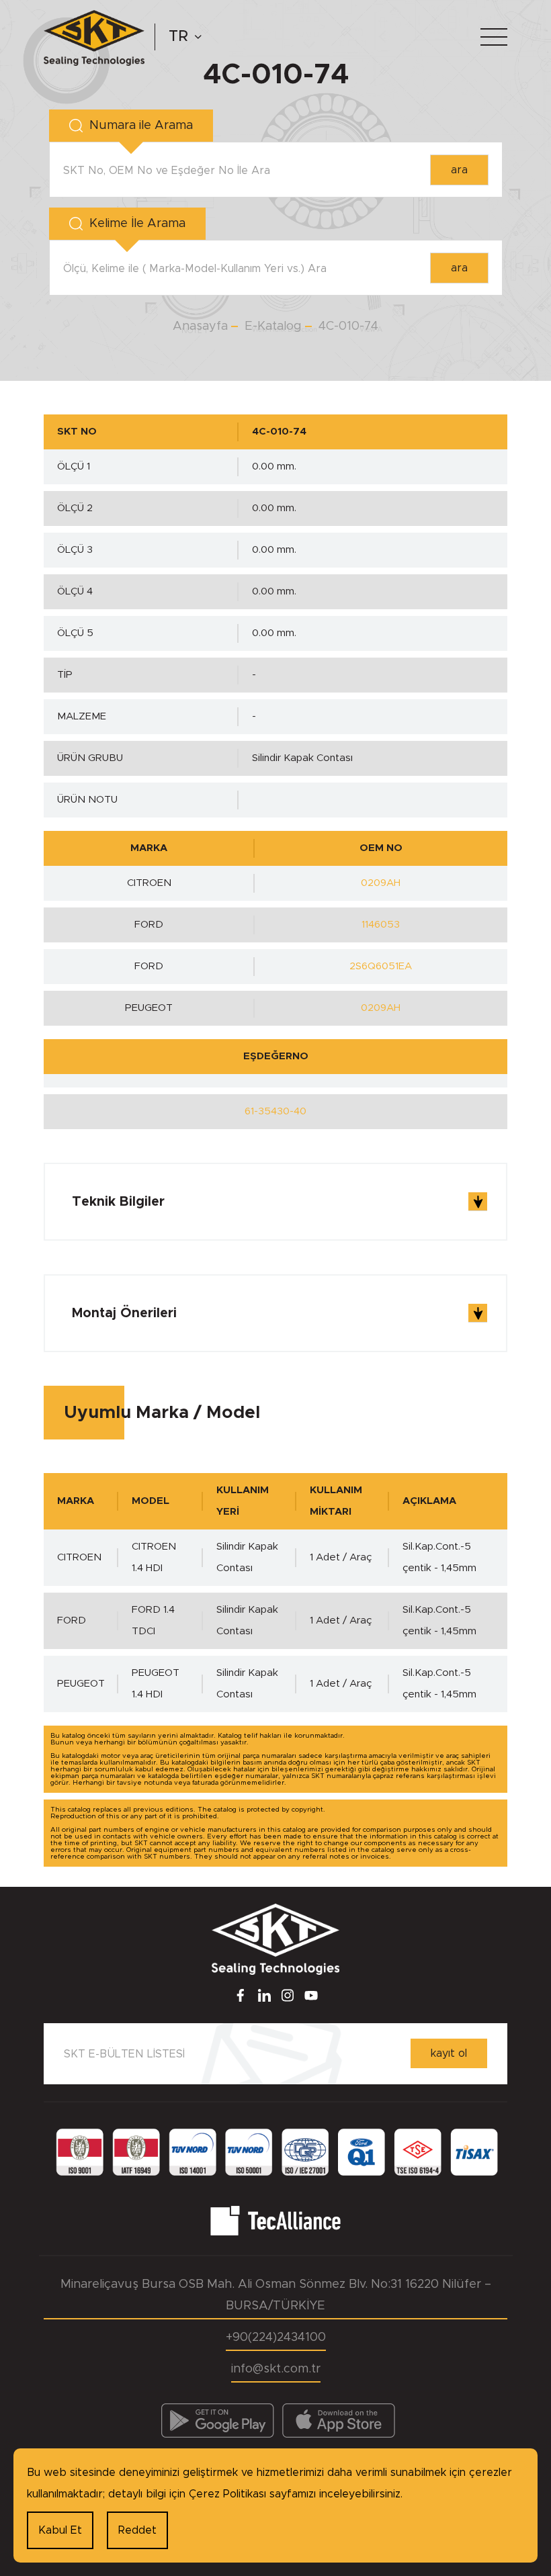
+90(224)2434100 (276, 2338)
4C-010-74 (348, 326)
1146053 (381, 925)
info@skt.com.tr (276, 2369)
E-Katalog (273, 326)
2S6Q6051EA (381, 966)
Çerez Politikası (227, 2494)
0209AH (381, 883)
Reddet (137, 2530)
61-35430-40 (275, 1111)
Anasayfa (200, 326)
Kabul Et (60, 2530)
